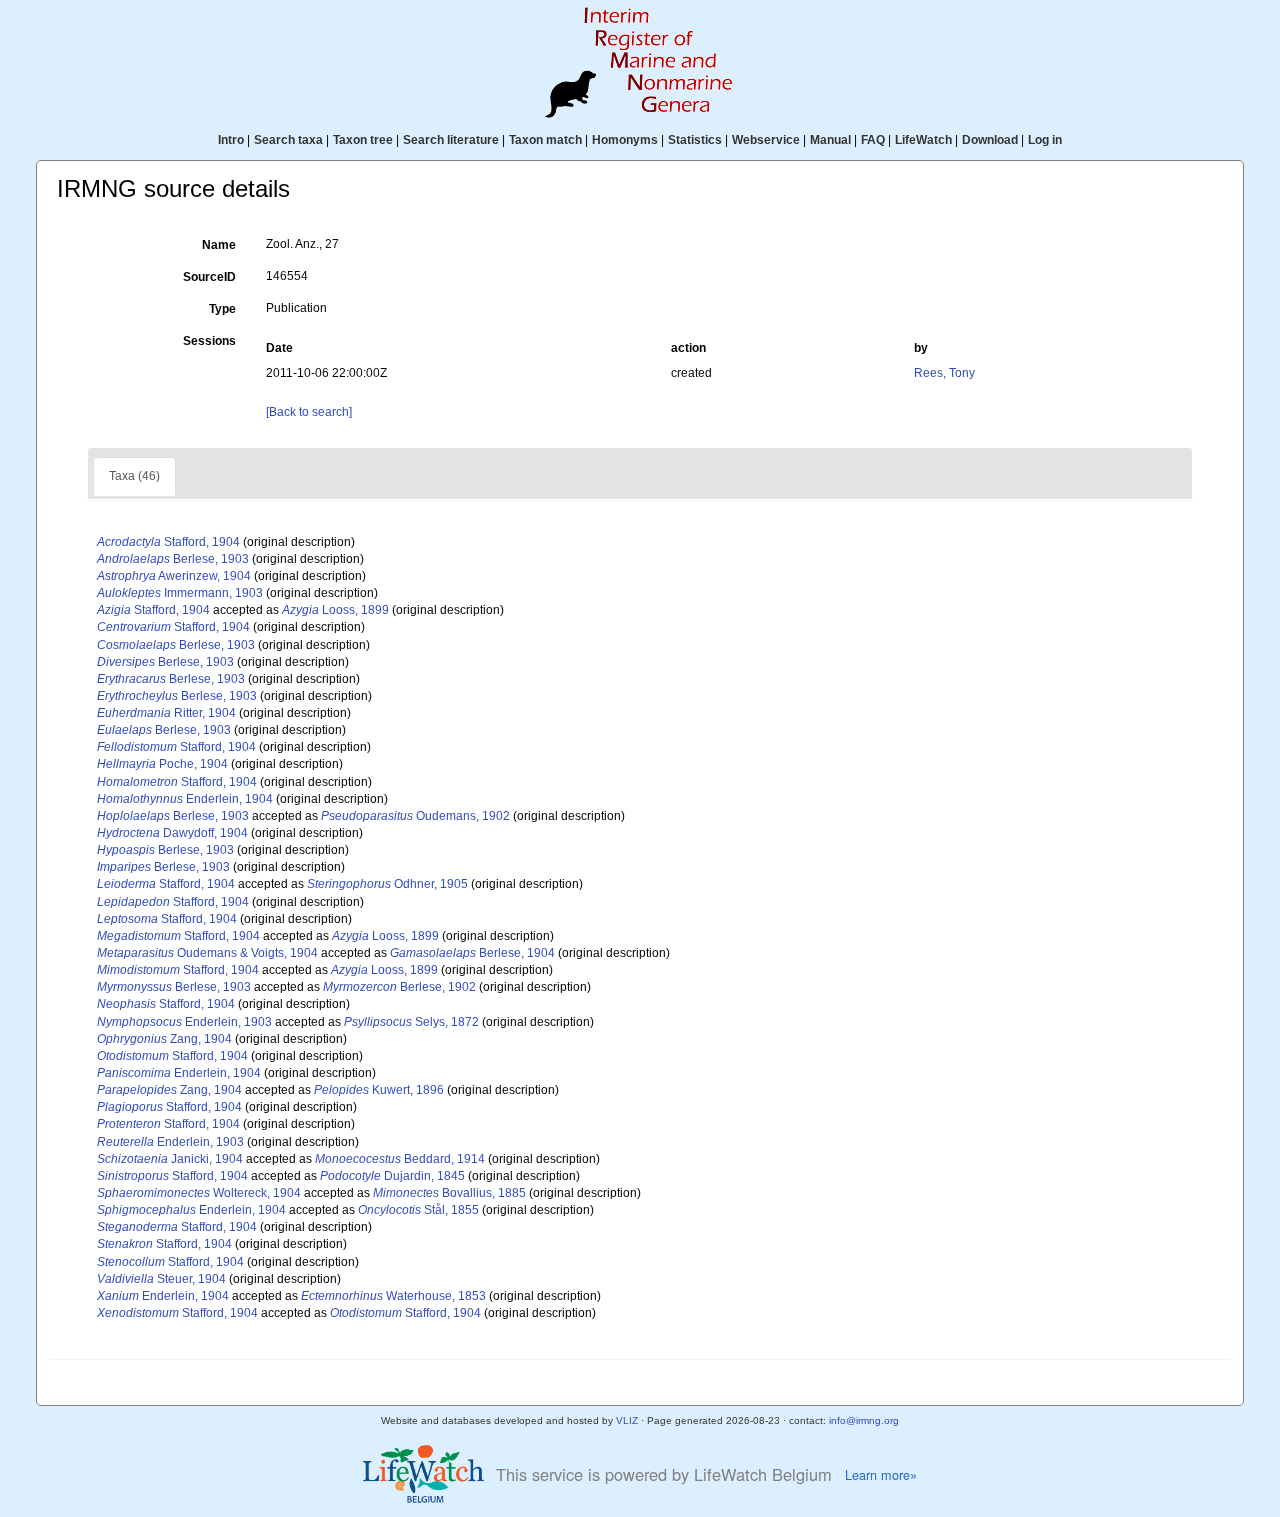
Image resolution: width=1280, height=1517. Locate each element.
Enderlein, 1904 (185, 799)
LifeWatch (923, 140)
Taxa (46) (134, 476)
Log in (1045, 140)
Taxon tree (363, 140)
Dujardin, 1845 (392, 1176)
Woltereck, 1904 (199, 1193)
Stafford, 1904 (168, 542)
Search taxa (288, 140)
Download (990, 140)
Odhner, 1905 (387, 884)
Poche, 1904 (162, 764)
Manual (830, 140)
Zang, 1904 (164, 1039)
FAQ (873, 140)
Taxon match (545, 140)
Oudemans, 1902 (415, 816)
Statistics (695, 140)
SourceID (209, 277)
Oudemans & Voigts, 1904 (207, 953)
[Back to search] (309, 412)
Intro (231, 140)
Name (219, 245)
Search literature (451, 140)
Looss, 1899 (335, 610)
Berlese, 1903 (173, 559)
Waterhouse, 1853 (393, 1296)
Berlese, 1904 (472, 953)
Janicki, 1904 (170, 1159)
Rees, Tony (944, 373)
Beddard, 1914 (400, 1159)
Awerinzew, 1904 (174, 576)
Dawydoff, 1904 (172, 833)
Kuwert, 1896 (379, 1090)
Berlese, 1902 (399, 987)
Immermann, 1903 (180, 593)
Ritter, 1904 (166, 713)
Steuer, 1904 (161, 1279)
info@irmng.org (864, 1420)
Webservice (766, 140)
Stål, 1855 (418, 1210)
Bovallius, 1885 (449, 1193)
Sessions (209, 341)
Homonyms (625, 140)
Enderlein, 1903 (184, 1022)
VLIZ (627, 1420)
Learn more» (881, 1475)
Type (222, 309)
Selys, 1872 (411, 1022)
